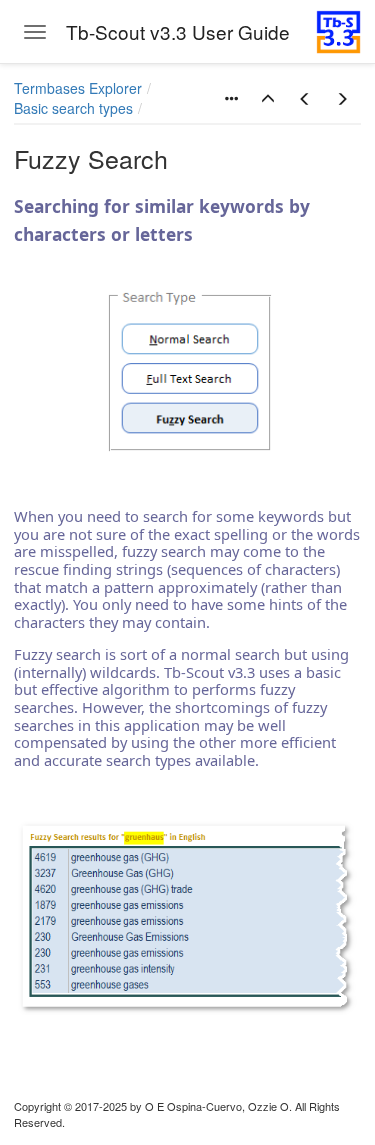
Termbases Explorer (78, 88)
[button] (268, 99)
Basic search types (73, 108)
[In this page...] (231, 99)
